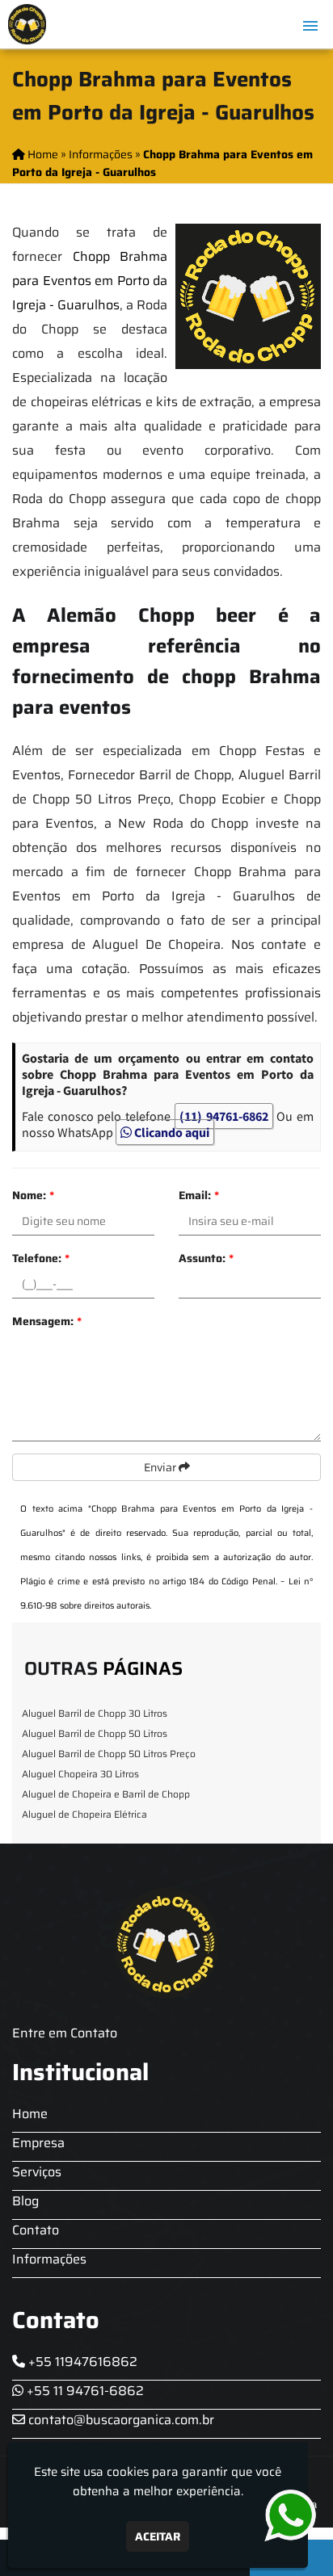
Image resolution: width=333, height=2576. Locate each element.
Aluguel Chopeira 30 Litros (80, 1774)
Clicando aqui (171, 1132)
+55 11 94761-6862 (84, 2391)
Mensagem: (47, 1321)
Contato (36, 2230)
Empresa (38, 2143)
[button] (310, 26)
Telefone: (41, 1258)
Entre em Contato (65, 2033)
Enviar (161, 1467)
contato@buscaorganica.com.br (120, 2420)
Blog (25, 2201)
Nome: (33, 1195)
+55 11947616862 (81, 2362)
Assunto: (206, 1258)
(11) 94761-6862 (224, 1116)
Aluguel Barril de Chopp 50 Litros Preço (109, 1754)
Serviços (37, 2172)
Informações (49, 2259)
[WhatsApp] (282, 2516)
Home (30, 2114)
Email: (199, 1195)
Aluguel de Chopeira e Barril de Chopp (106, 1794)
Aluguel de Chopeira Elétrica (84, 1814)
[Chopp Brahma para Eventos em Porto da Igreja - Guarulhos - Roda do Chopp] (27, 24)
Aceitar (158, 2536)
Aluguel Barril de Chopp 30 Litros (95, 1713)
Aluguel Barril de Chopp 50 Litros (95, 1733)
